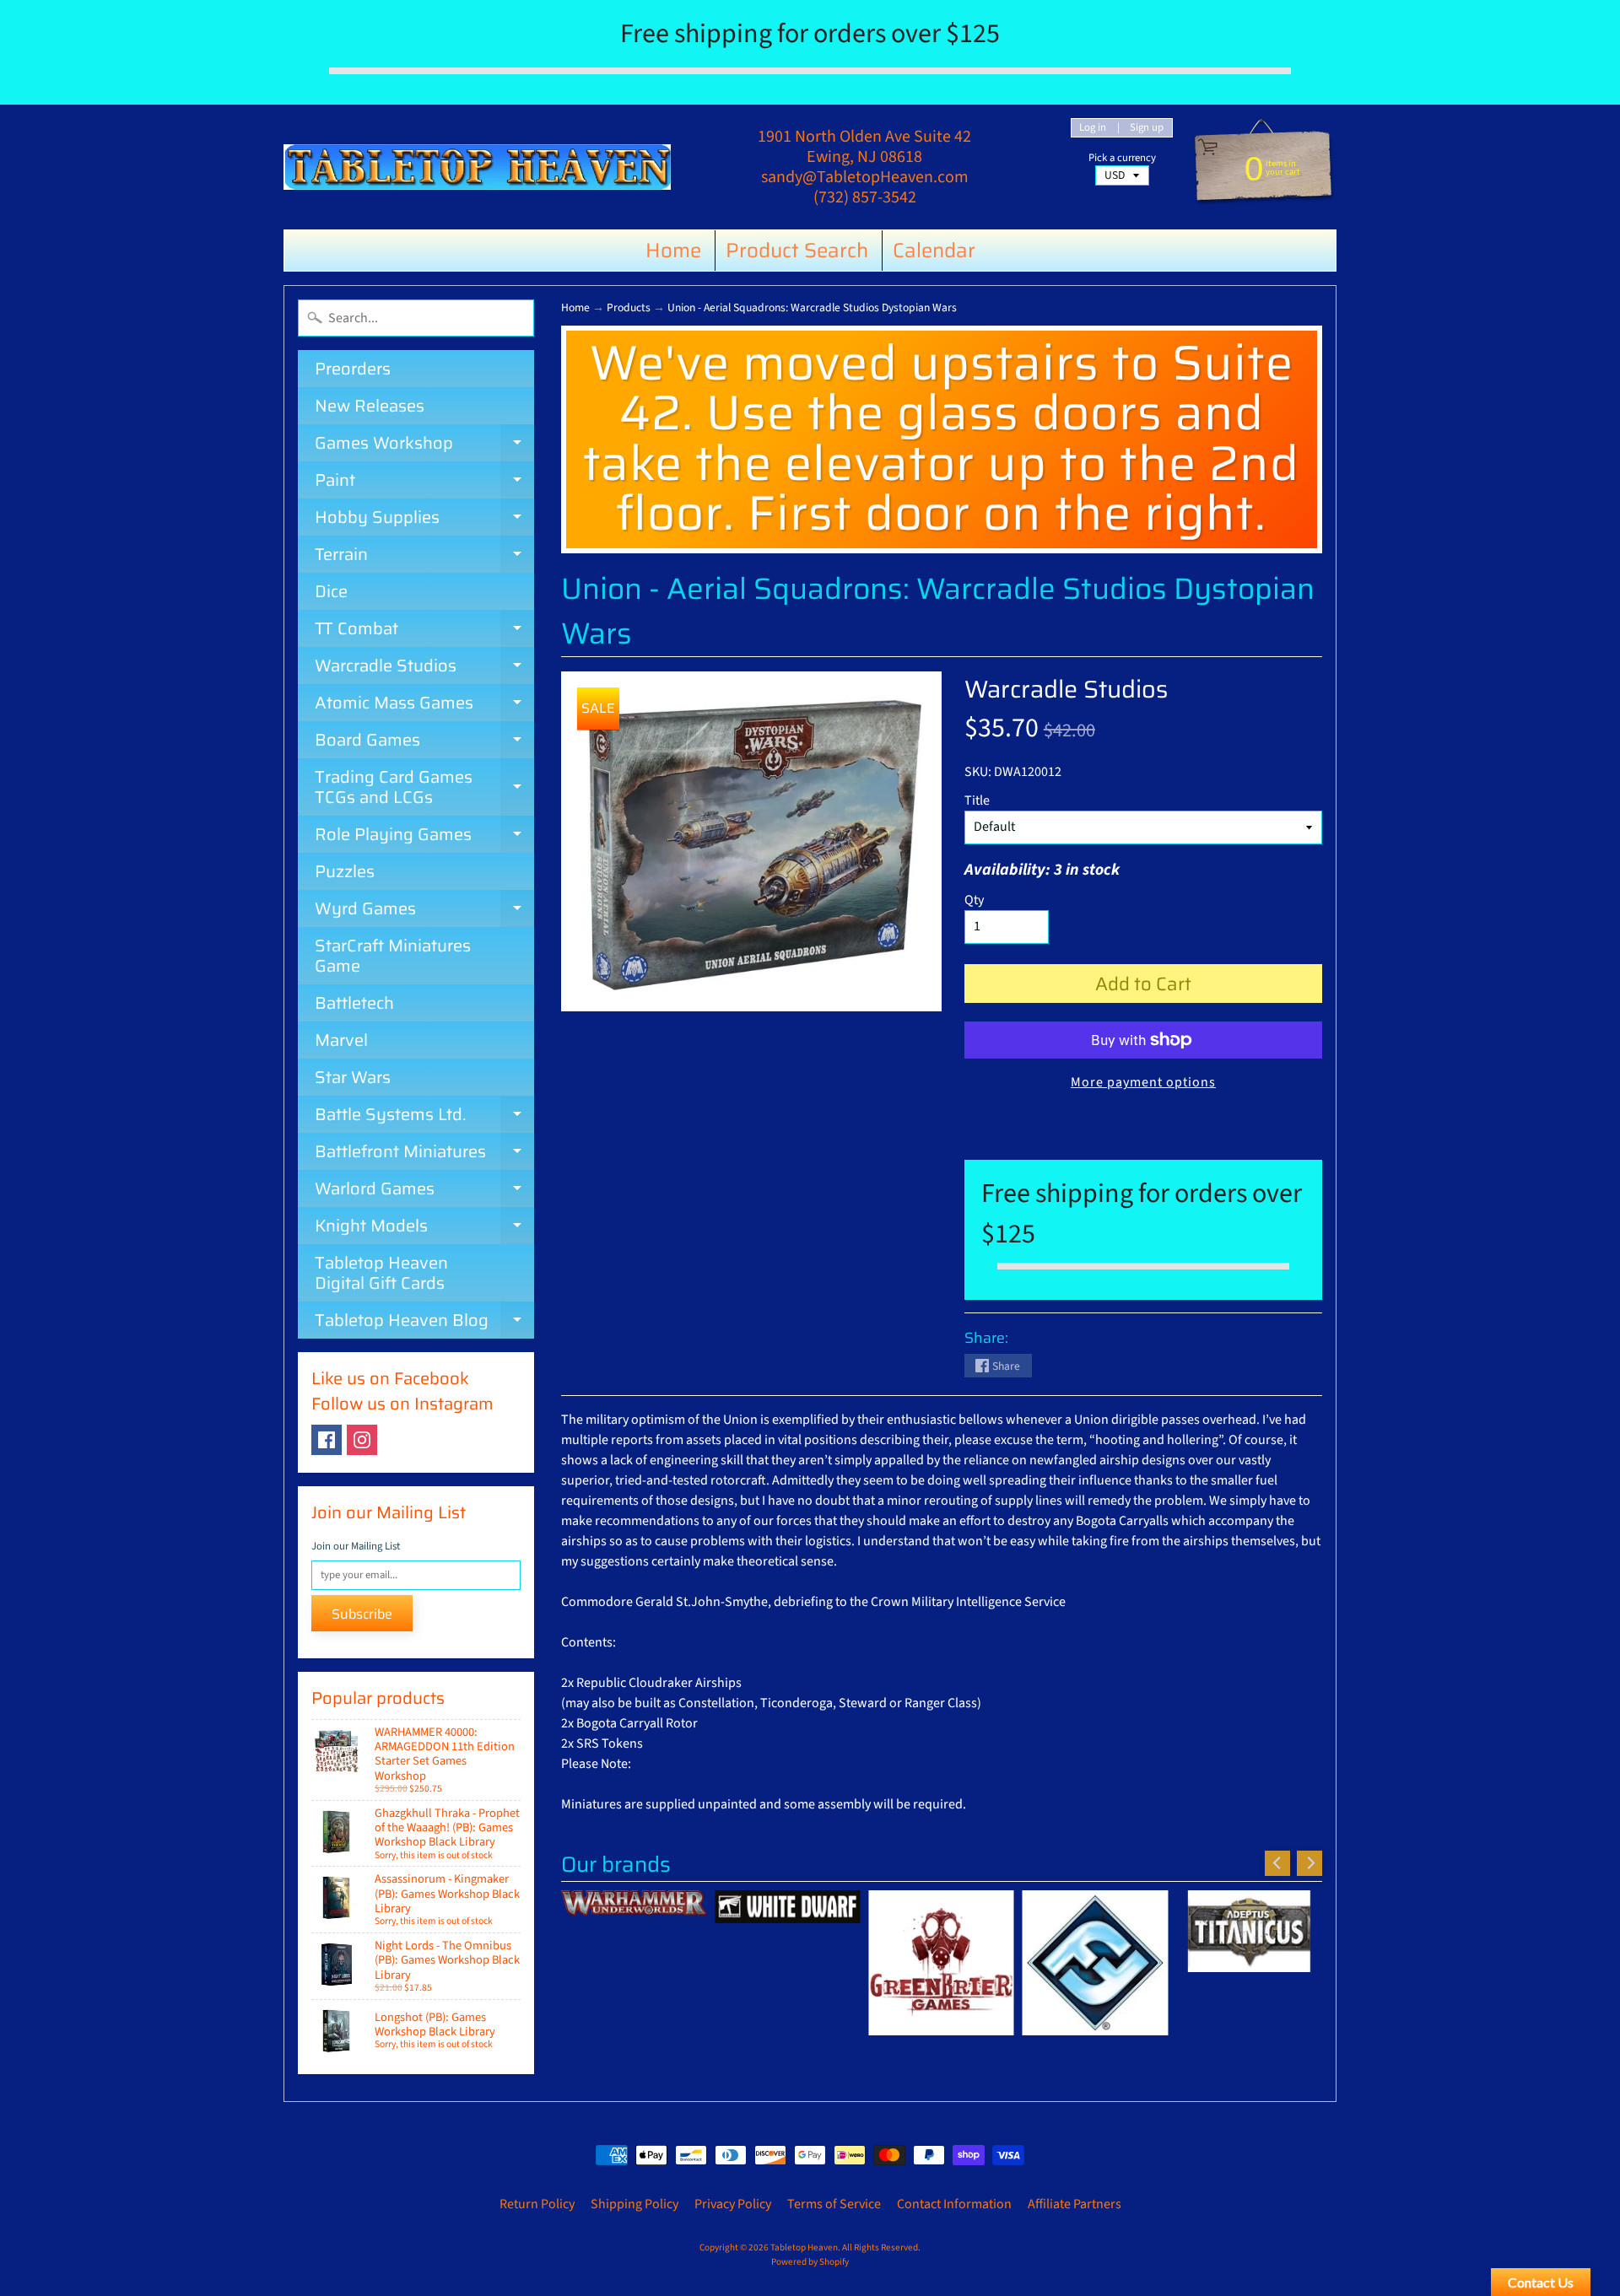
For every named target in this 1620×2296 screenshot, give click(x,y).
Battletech (354, 1003)
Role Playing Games (424, 837)
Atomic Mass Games (424, 705)
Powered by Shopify (810, 2262)
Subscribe (362, 1614)
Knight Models (424, 1228)
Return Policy (537, 2204)
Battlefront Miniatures (424, 1154)
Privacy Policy (733, 2204)
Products (629, 307)
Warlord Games (424, 1191)
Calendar (934, 251)
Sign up (1147, 128)
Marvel (341, 1040)
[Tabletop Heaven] (477, 167)
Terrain (424, 557)
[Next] (1309, 1863)
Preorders (353, 369)
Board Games (424, 742)
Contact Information (954, 2204)
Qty (974, 900)
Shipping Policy (634, 2204)
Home (673, 251)
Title (977, 800)
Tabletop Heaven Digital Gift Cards (381, 1273)
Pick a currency (1122, 158)
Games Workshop (424, 445)
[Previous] (1277, 1863)
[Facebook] (327, 1440)
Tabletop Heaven (804, 2247)
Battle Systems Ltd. (424, 1117)
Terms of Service (834, 2204)
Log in (1093, 128)
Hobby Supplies (424, 520)
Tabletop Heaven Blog (424, 1323)
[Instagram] (362, 1440)
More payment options (1143, 1082)
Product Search (797, 251)
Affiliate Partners (1075, 2204)
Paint (424, 482)
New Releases (370, 406)
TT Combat (424, 631)
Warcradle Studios (424, 668)
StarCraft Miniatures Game (393, 956)
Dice (331, 591)
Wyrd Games (424, 911)
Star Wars (353, 1077)
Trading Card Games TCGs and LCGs (424, 788)
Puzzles (345, 871)
